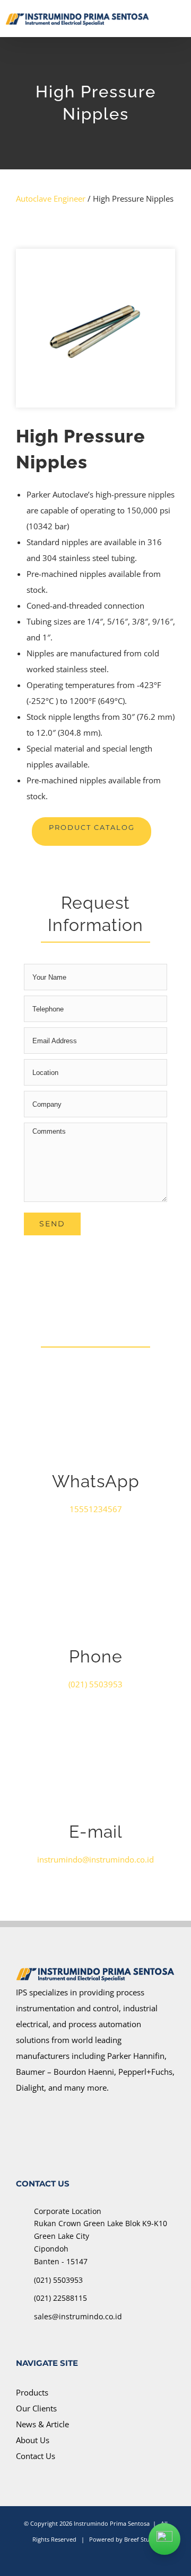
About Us (33, 2440)
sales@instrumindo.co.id (78, 2316)
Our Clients (36, 2408)
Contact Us (36, 2456)
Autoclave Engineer (51, 198)
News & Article (42, 2424)
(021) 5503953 (58, 2280)
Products (32, 2392)
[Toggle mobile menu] (181, 18)
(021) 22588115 (60, 2298)
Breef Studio (141, 2539)
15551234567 (96, 1509)
